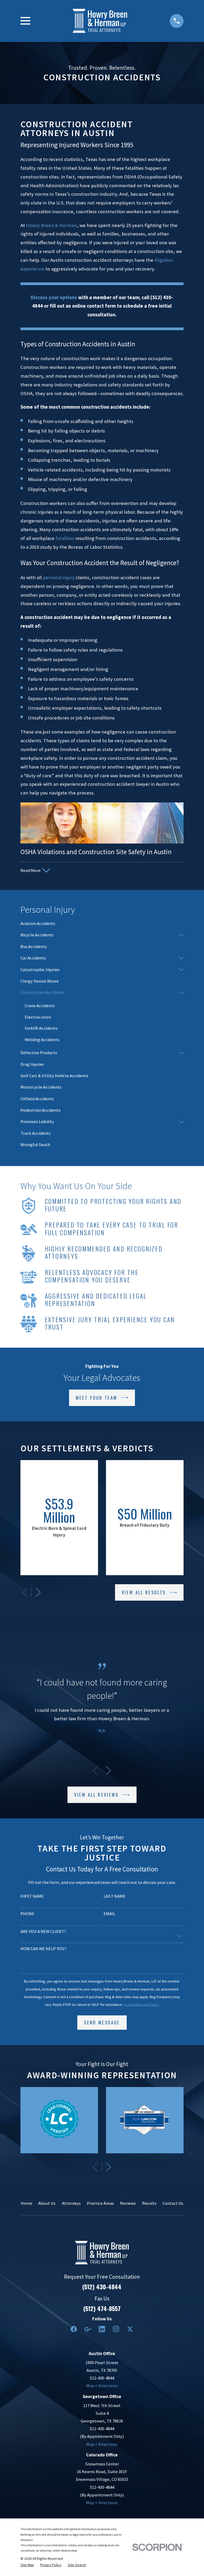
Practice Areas (100, 2203)
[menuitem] (102, 924)
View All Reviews (96, 1795)
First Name (32, 1896)
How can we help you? (44, 1949)
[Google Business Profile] (88, 2329)
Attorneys (71, 2203)
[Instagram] (116, 2329)
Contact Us (173, 2203)
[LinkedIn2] (102, 2329)
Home (26, 2203)
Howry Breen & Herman (51, 225)
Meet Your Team (97, 1398)
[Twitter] (130, 2329)
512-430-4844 (102, 2378)
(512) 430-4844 (102, 2287)
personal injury (59, 577)
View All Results (144, 1592)
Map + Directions (102, 2386)
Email (109, 1914)
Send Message (102, 2022)
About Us (47, 2203)
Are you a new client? (43, 1932)
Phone (27, 1914)
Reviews (128, 2203)
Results (149, 2203)
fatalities (65, 538)
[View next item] (38, 1592)
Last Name (114, 1896)
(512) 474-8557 (102, 2308)
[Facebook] (74, 2329)
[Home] (100, 21)
